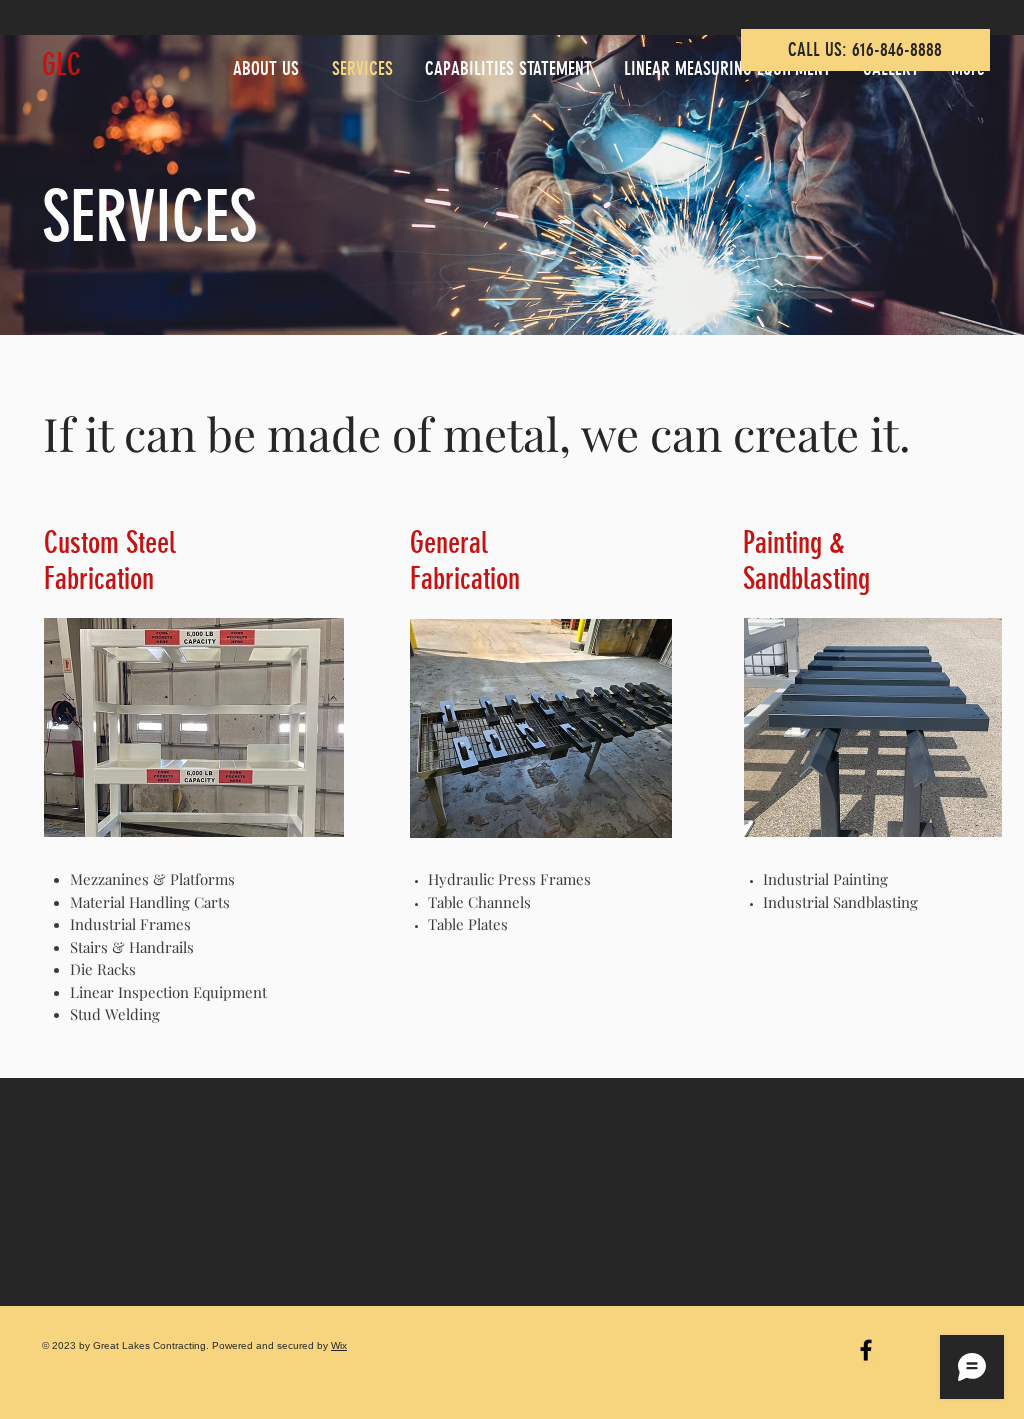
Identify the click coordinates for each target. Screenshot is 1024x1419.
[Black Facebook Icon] (866, 1350)
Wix (339, 1345)
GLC (61, 65)
